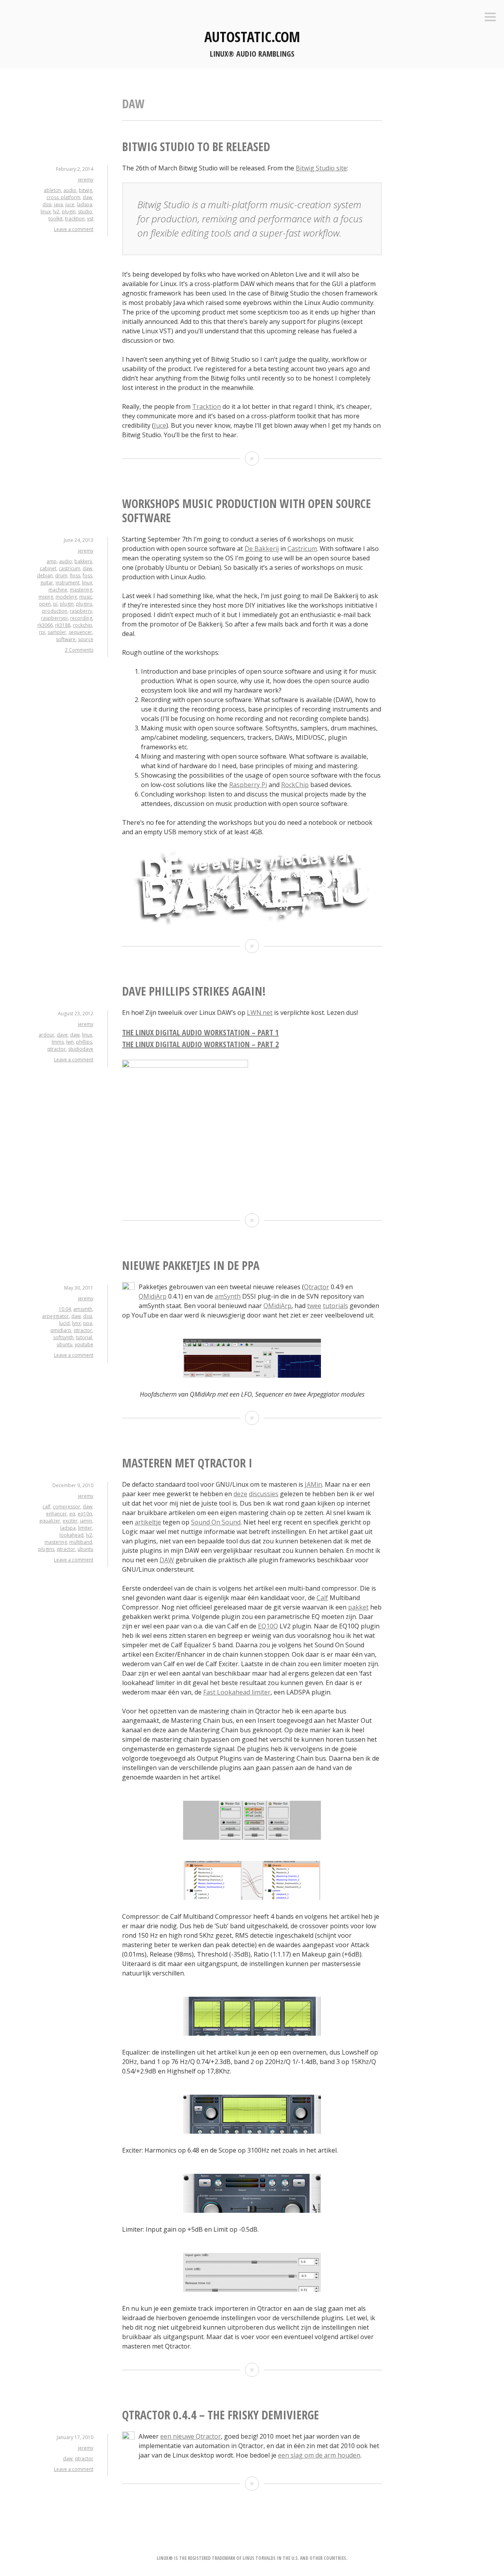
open (45, 604)
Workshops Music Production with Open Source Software (246, 511)
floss (75, 576)
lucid (64, 1323)
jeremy (86, 180)
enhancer (57, 1514)
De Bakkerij (262, 549)
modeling (66, 597)
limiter (85, 1528)
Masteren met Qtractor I (187, 1463)
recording (81, 618)
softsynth (63, 1337)
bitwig (85, 190)
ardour (46, 1035)
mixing (46, 597)
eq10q (85, 1514)
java (58, 204)
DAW (167, 1560)
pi (55, 604)
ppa (88, 1323)
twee (314, 1306)
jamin (86, 1521)
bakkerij (83, 561)
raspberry (81, 611)
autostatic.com (252, 37)
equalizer (50, 1521)
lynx (76, 1323)
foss (87, 576)
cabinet (48, 568)
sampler (57, 632)
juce (70, 204)
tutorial (84, 1337)
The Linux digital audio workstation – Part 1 (200, 1032)
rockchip (82, 625)
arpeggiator (56, 1316)
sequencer (80, 632)
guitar (47, 583)
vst (90, 219)
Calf (322, 1598)
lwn (70, 1042)
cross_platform (63, 197)
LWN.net (260, 1013)
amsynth (83, 1309)
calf (46, 1507)
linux (46, 212)
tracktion (75, 219)
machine (58, 590)
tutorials (335, 1306)
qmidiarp (61, 1330)
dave (62, 1035)
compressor (67, 1507)
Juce (160, 425)
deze (240, 1494)
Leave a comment (74, 229)
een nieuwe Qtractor (191, 2436)
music (86, 597)
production (55, 611)
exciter (70, 1521)
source (86, 639)
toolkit (56, 219)
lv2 (56, 212)
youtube (84, 1344)
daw (87, 197)
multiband (81, 1542)
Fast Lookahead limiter (237, 1692)
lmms (58, 1042)
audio (70, 190)
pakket (358, 1607)
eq (72, 1514)
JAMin (313, 1484)
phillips (84, 1042)
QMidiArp (153, 1296)
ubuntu (65, 1344)
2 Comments (79, 650)
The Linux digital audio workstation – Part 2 (200, 1044)
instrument (68, 583)
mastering (81, 590)
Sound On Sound (216, 1522)
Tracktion (207, 407)
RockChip (295, 785)
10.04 (65, 1309)
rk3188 (63, 625)
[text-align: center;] (252, 1375)
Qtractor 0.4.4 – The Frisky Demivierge (220, 2415)
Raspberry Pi (248, 785)
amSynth (228, 1296)
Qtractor (317, 1287)
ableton (52, 190)
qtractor (57, 1049)
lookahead (71, 1535)
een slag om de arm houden (319, 2455)
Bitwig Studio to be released (196, 147)
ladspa (84, 204)
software (66, 639)
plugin (69, 212)
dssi (47, 204)
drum (61, 576)
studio (85, 212)
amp (52, 561)
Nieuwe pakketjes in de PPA (191, 1265)
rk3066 (45, 625)
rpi (42, 632)
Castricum (302, 549)
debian (45, 576)
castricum (69, 568)
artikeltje (148, 1522)
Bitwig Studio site (321, 168)
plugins (84, 604)
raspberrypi (54, 618)
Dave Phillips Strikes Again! (194, 991)
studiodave (81, 1049)
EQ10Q (268, 1626)
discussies (264, 1494)
